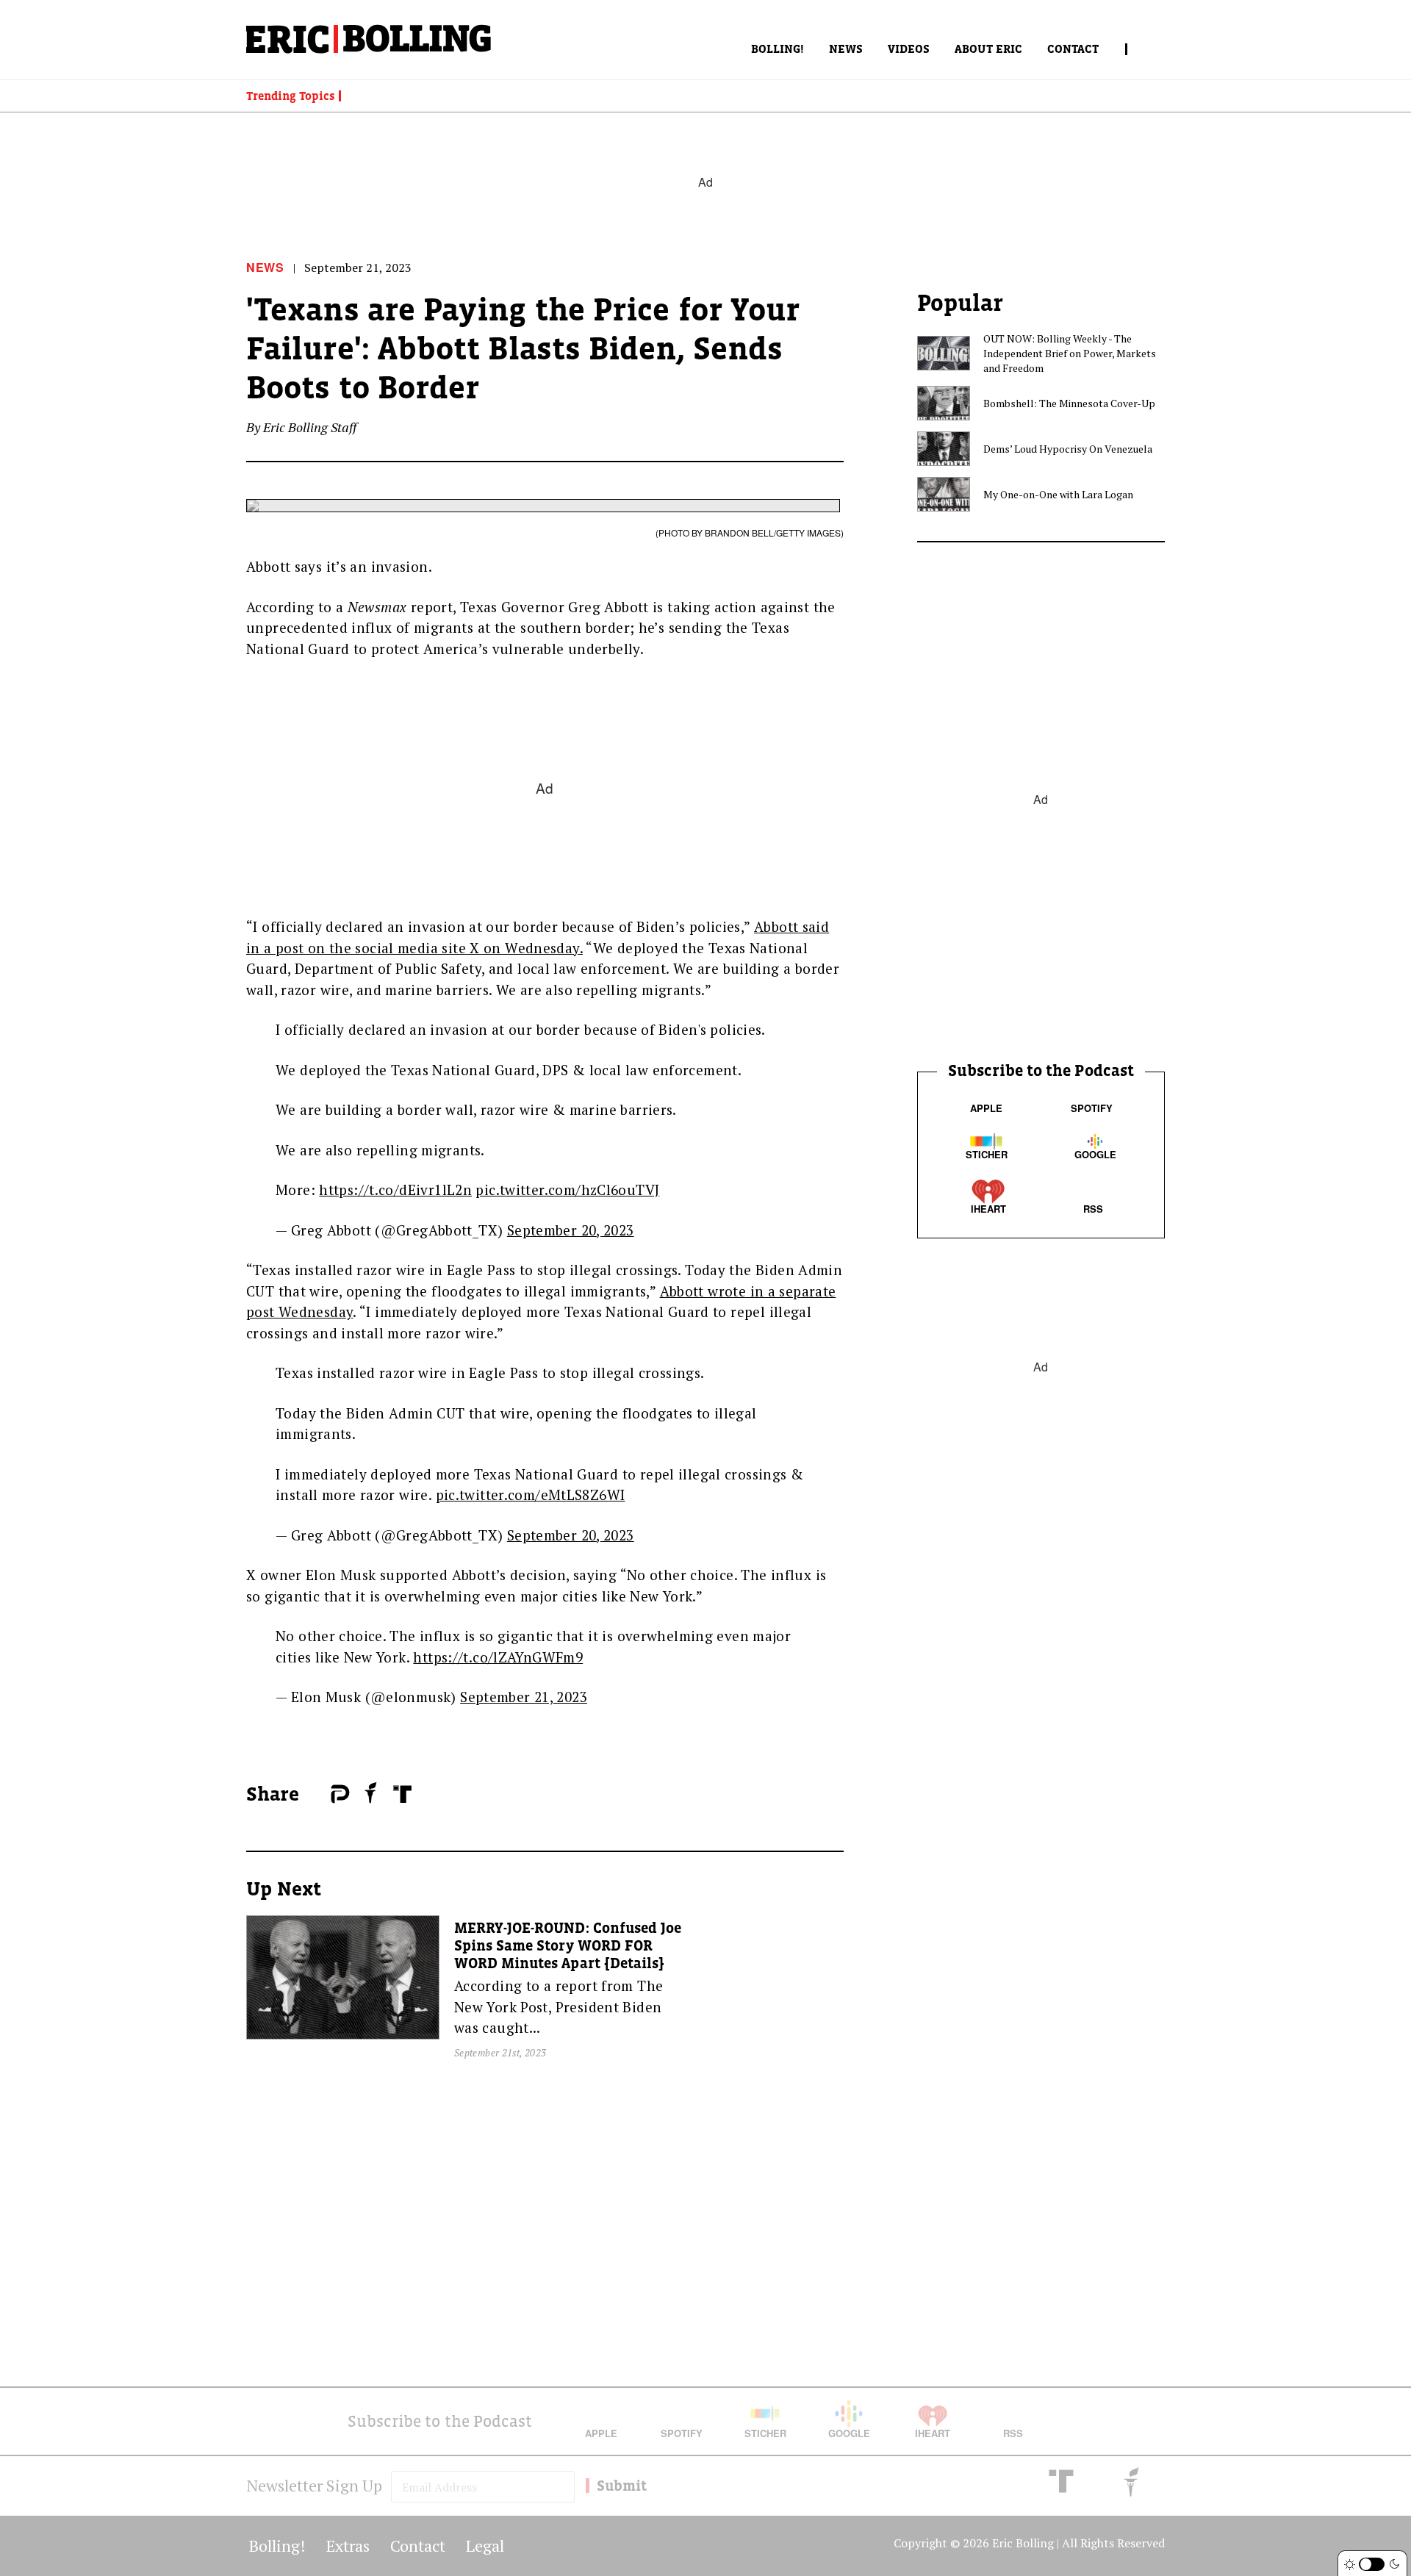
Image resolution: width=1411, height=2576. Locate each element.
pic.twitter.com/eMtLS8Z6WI (531, 1495)
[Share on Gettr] (371, 1793)
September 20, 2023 (571, 1230)
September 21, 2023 (524, 1697)
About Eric (988, 49)
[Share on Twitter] (323, 1795)
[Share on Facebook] (316, 1795)
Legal (485, 2545)
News (846, 49)
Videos (909, 49)
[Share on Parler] (340, 1794)
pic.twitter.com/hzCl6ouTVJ (567, 1190)
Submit (622, 2486)
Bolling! (778, 49)
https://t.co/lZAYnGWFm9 (498, 1657)
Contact (1073, 49)
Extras (348, 2545)
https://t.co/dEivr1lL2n (395, 1190)
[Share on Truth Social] (402, 1794)
